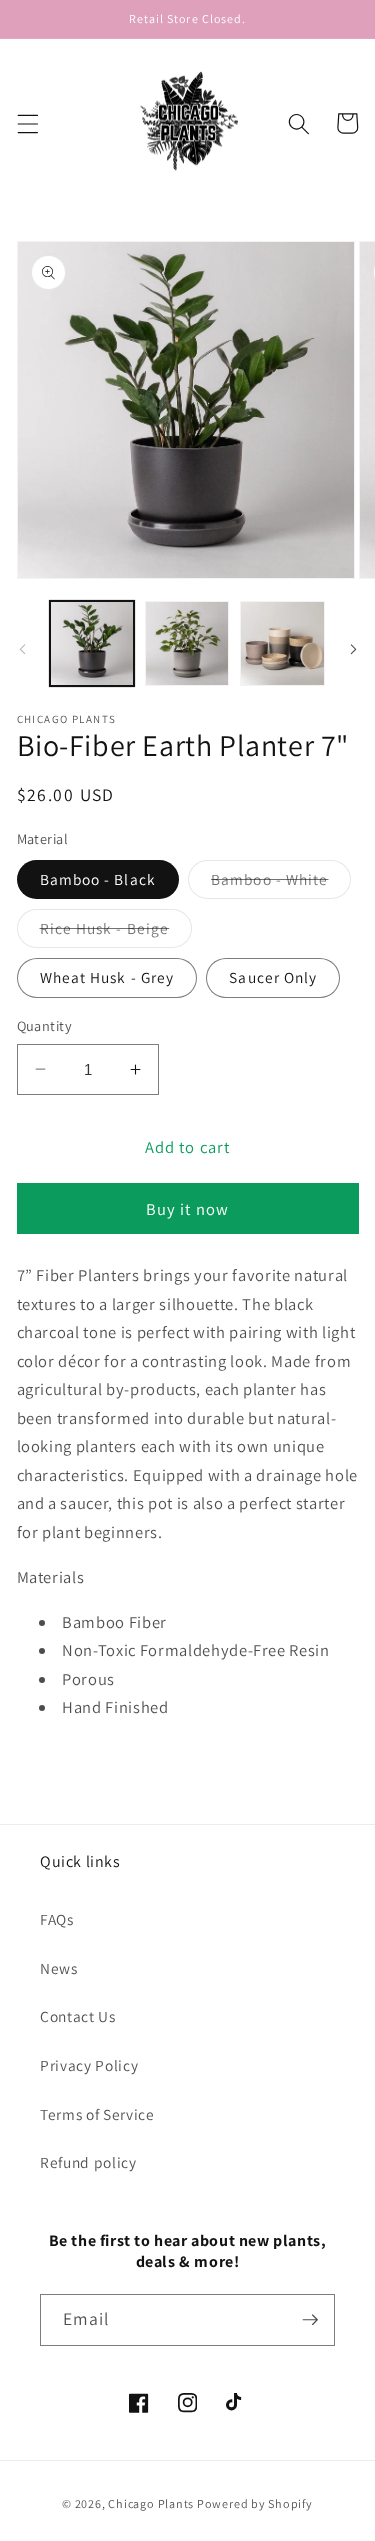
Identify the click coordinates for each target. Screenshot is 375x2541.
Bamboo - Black (98, 879)
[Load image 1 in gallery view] (92, 643)
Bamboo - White (281, 883)
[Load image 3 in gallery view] (282, 643)
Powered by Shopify (255, 2503)
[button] (27, 123)
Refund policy (88, 2162)
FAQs (57, 1919)
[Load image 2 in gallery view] (187, 643)
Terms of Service (97, 2114)
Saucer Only (273, 977)
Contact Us (78, 2016)
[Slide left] (22, 649)
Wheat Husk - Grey (107, 977)
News (59, 1968)
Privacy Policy (89, 2065)
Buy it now (187, 1209)
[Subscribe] (310, 2320)
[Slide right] (353, 649)
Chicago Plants (151, 2503)
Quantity (45, 1025)
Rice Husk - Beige (116, 932)
